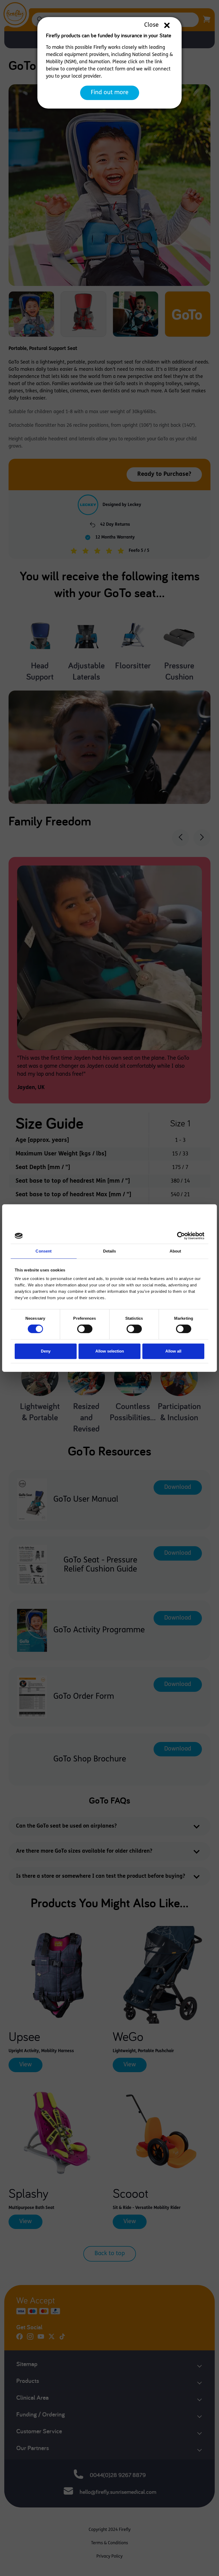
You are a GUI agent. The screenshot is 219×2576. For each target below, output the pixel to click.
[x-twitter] (52, 2339)
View (26, 2065)
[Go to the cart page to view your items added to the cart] (207, 20)
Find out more (110, 93)
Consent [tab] (44, 1251)
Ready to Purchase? (164, 474)
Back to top (110, 2254)
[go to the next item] (202, 838)
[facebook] (19, 2339)
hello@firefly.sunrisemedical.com (118, 2492)
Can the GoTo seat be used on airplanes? (66, 1826)
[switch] (85, 1329)
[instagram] (30, 2339)
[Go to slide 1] (31, 314)
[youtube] (41, 2339)
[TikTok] (62, 2339)
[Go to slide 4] (188, 314)
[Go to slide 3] (136, 314)
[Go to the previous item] (181, 838)
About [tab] (175, 1251)
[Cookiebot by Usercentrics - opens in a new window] (181, 1236)
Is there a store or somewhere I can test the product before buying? (101, 1876)
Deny (46, 1351)
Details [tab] (110, 1251)
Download (178, 1487)
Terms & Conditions (109, 2543)
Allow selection (110, 1351)
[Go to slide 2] (83, 314)
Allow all (173, 1351)
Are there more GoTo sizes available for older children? (84, 1851)
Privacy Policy (109, 2557)
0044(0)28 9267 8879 (118, 2475)
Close (151, 25)
